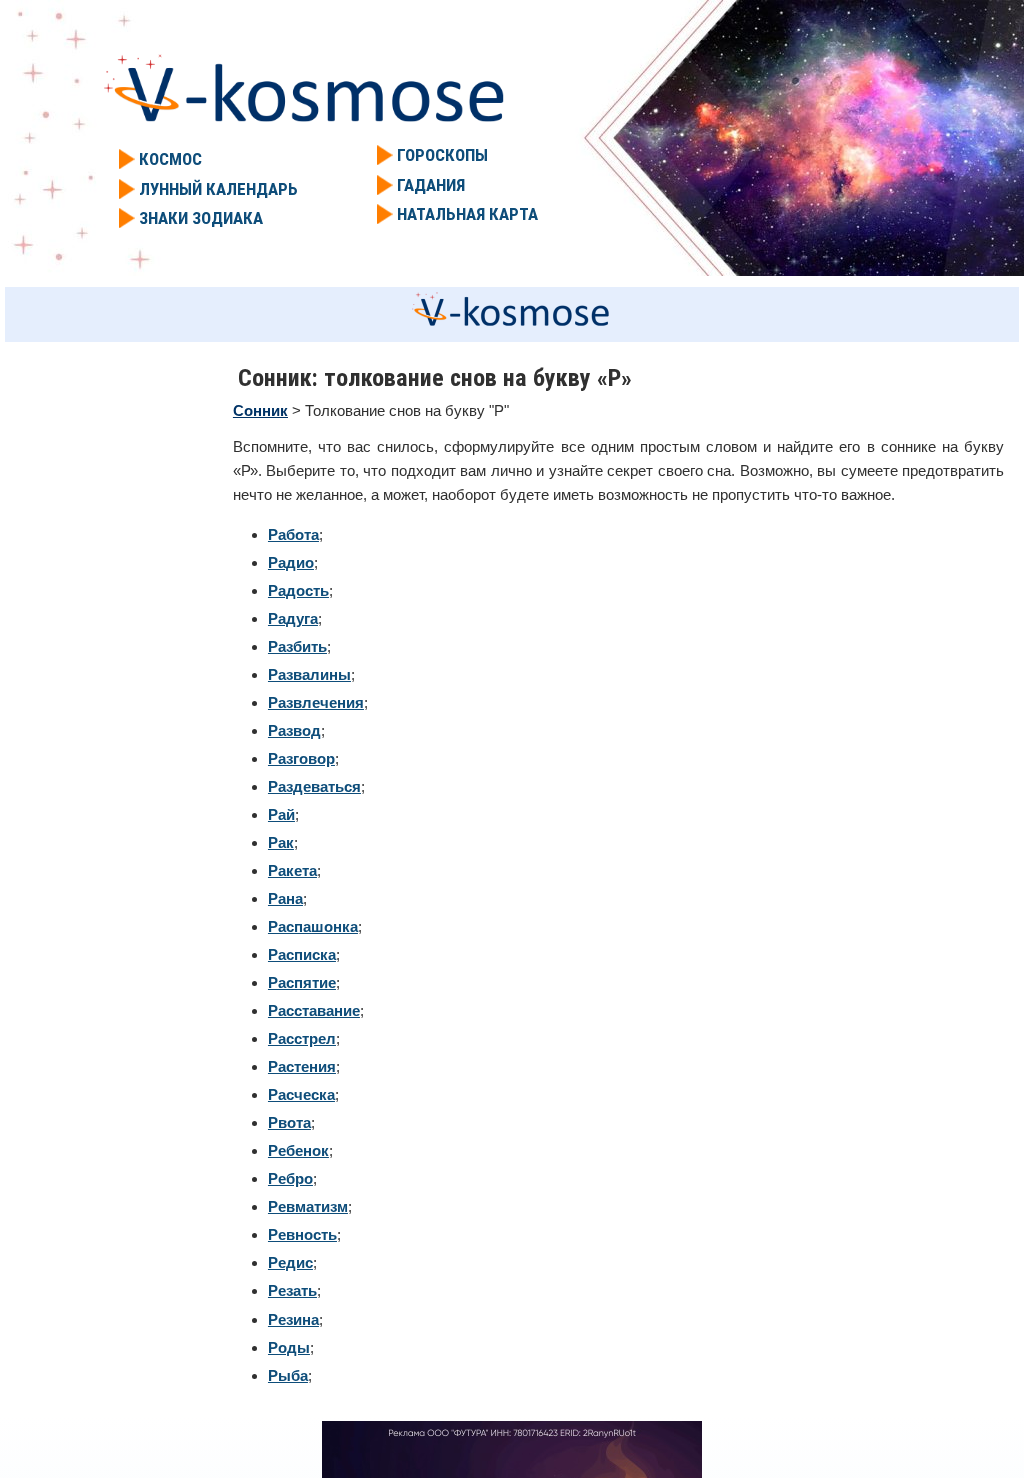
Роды (289, 1347)
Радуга (293, 618)
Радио (291, 562)
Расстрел (302, 1038)
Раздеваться (314, 786)
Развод (294, 730)
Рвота (289, 1122)
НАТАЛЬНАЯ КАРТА (467, 214)
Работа (293, 534)
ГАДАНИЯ (431, 185)
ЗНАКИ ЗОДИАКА (201, 218)
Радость (298, 590)
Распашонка (313, 926)
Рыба (288, 1375)
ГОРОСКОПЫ (442, 155)
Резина (293, 1319)
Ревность (302, 1234)
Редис (290, 1262)
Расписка (302, 954)
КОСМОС (170, 159)
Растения (302, 1066)
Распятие (302, 982)
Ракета (292, 870)
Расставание (314, 1010)
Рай (281, 814)
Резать (292, 1290)
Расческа (301, 1094)
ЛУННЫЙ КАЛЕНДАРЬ (218, 189)
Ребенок (298, 1150)
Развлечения (316, 702)
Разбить (297, 646)
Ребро (290, 1178)
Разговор (301, 758)
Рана (285, 898)
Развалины (309, 674)
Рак (281, 842)
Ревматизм (308, 1206)
